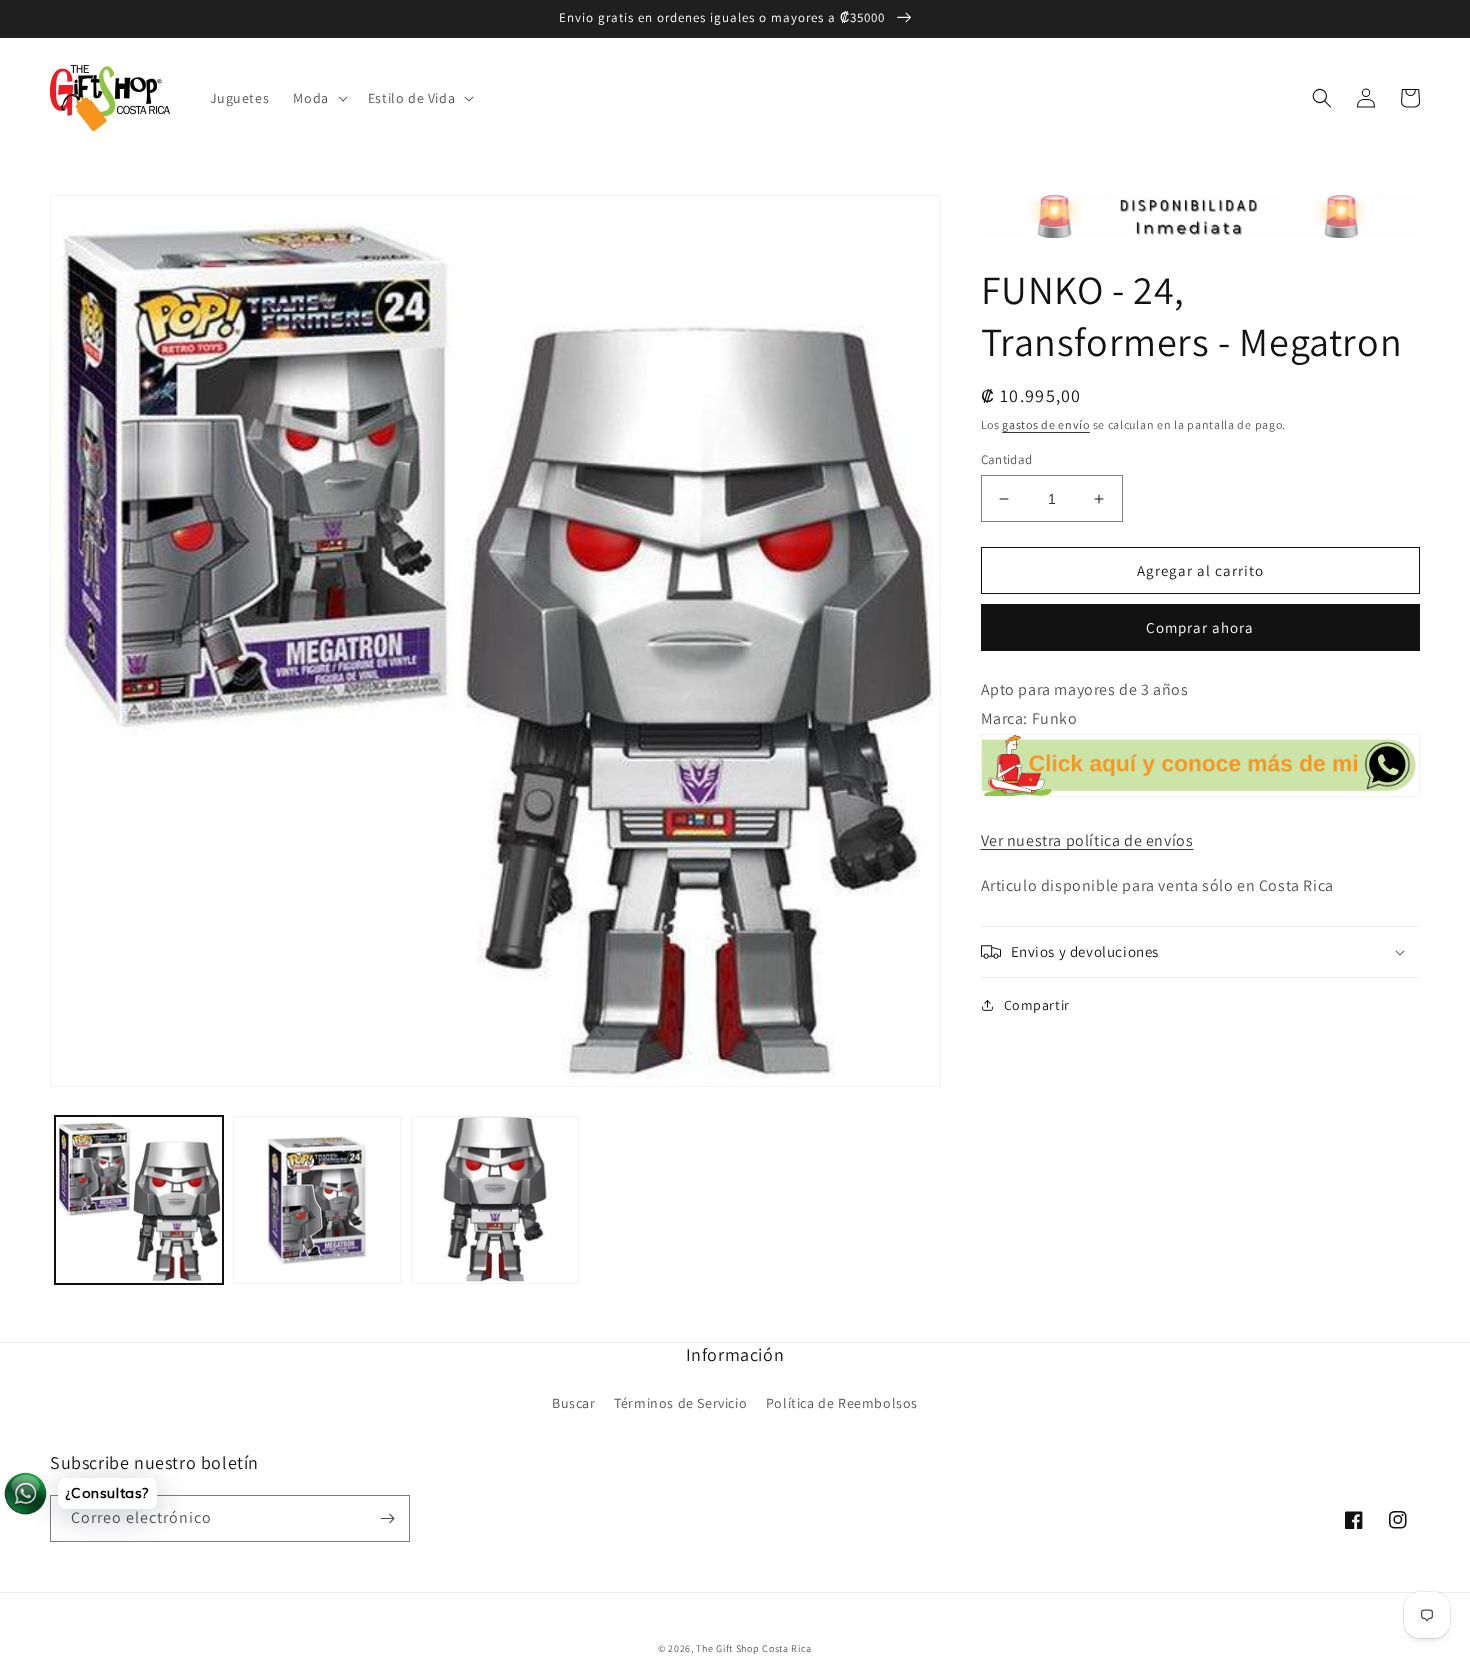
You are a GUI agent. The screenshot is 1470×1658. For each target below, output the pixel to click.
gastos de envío (1046, 424)
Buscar (574, 1403)
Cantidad (1007, 459)
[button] (318, 98)
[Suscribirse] (387, 1518)
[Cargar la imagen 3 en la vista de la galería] (495, 1200)
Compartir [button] (1037, 1005)
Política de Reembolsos (842, 1403)
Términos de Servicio (680, 1403)
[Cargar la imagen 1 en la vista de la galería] (139, 1200)
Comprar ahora (1200, 627)
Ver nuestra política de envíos (1087, 840)
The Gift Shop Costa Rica (754, 1648)
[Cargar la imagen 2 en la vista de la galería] (317, 1200)
